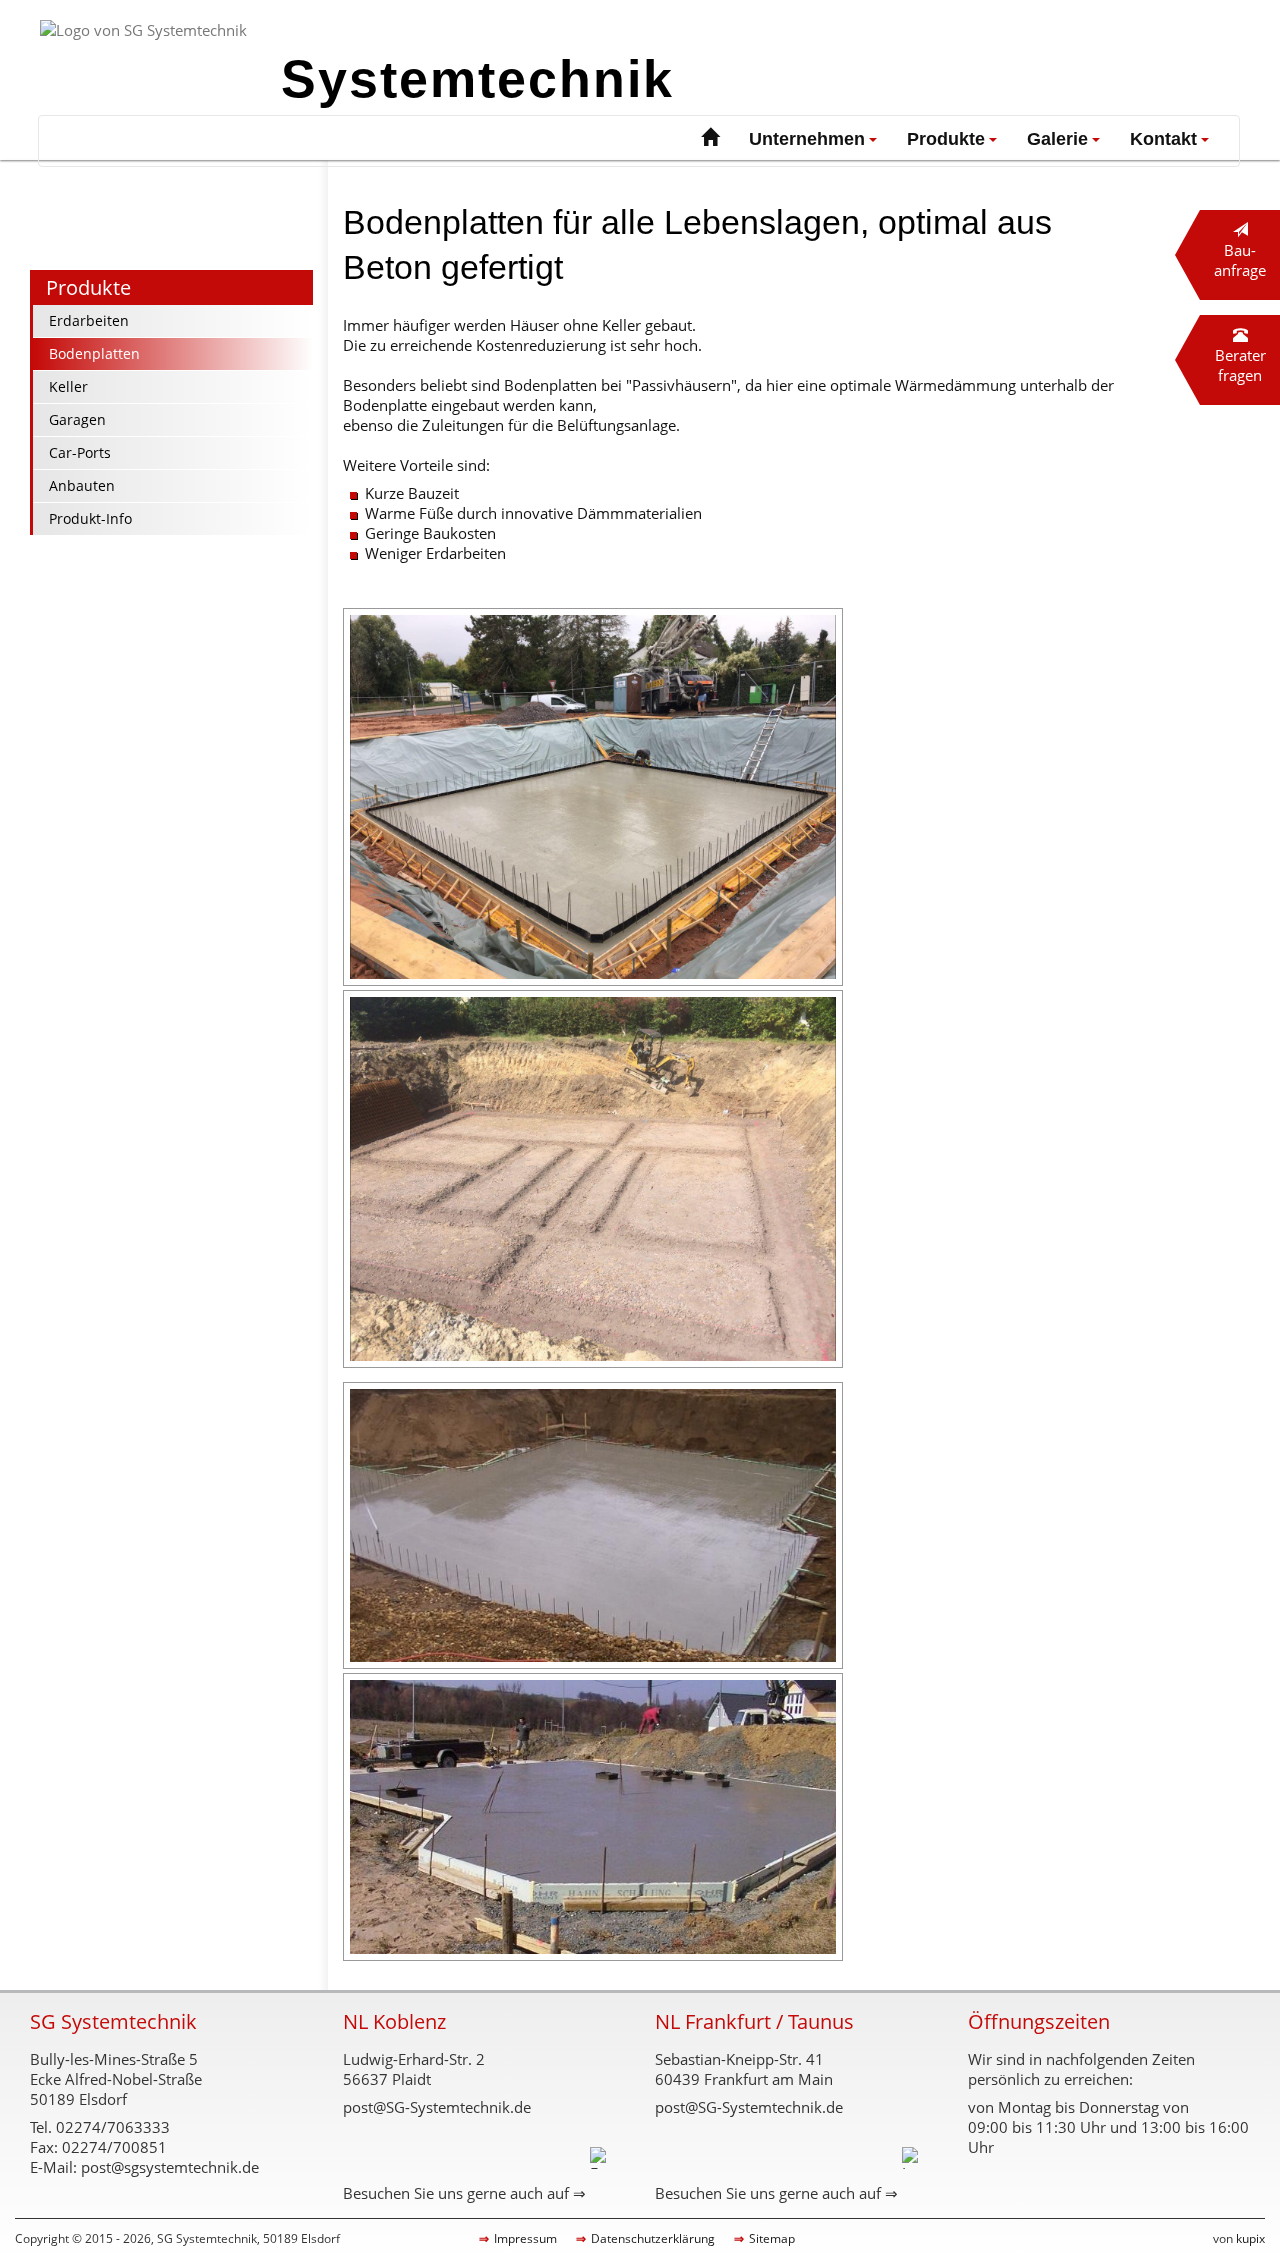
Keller (68, 386)
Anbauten (82, 485)
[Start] (710, 139)
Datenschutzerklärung (653, 2238)
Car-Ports (80, 452)
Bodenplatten (94, 353)
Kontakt (1163, 139)
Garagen (77, 419)
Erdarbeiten (89, 320)
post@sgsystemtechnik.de (170, 2167)
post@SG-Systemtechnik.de (437, 2107)
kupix (1250, 2238)
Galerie (1057, 139)
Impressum (525, 2238)
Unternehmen (807, 139)
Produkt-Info (90, 518)
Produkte (946, 139)
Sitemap (772, 2238)
